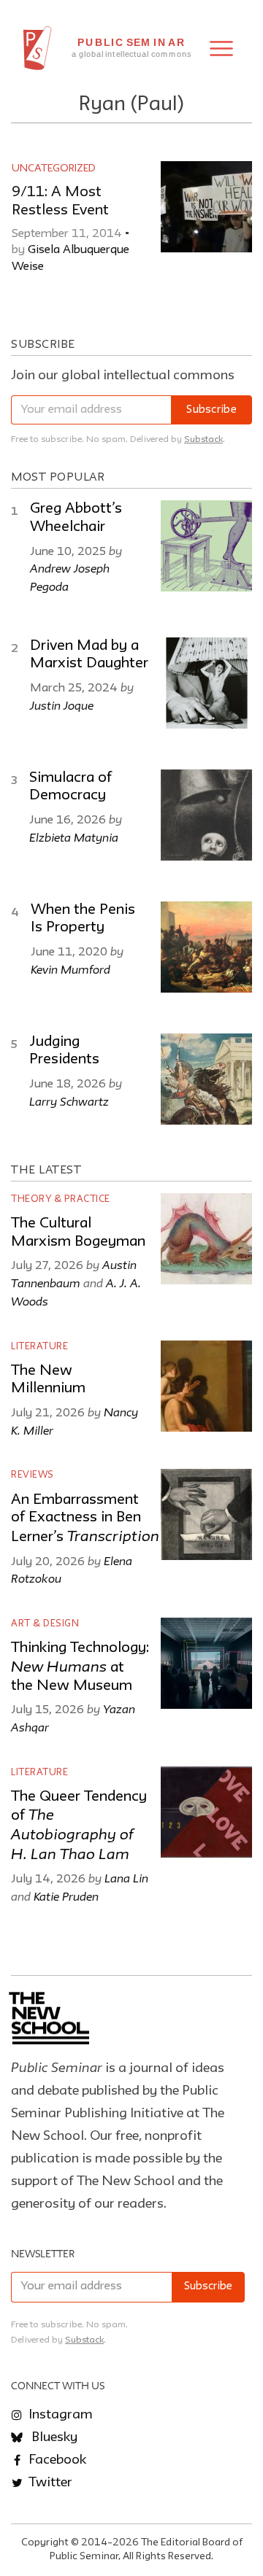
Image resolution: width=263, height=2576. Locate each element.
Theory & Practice (61, 1199)
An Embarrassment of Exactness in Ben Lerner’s (85, 1519)
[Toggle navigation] (221, 49)
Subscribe (211, 410)
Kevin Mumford (70, 969)
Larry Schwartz (69, 1101)
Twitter (49, 2483)
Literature (39, 1347)
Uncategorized (54, 168)
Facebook (56, 2460)
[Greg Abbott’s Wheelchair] (206, 546)
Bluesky (53, 2437)
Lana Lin (126, 1878)
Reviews (33, 1475)
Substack (203, 439)
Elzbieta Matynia (74, 837)
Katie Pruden (66, 1896)
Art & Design (45, 1624)
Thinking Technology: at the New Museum (80, 1667)
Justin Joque (62, 705)
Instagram (59, 2415)
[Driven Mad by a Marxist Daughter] (206, 683)
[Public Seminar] (38, 48)
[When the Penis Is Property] (206, 947)
